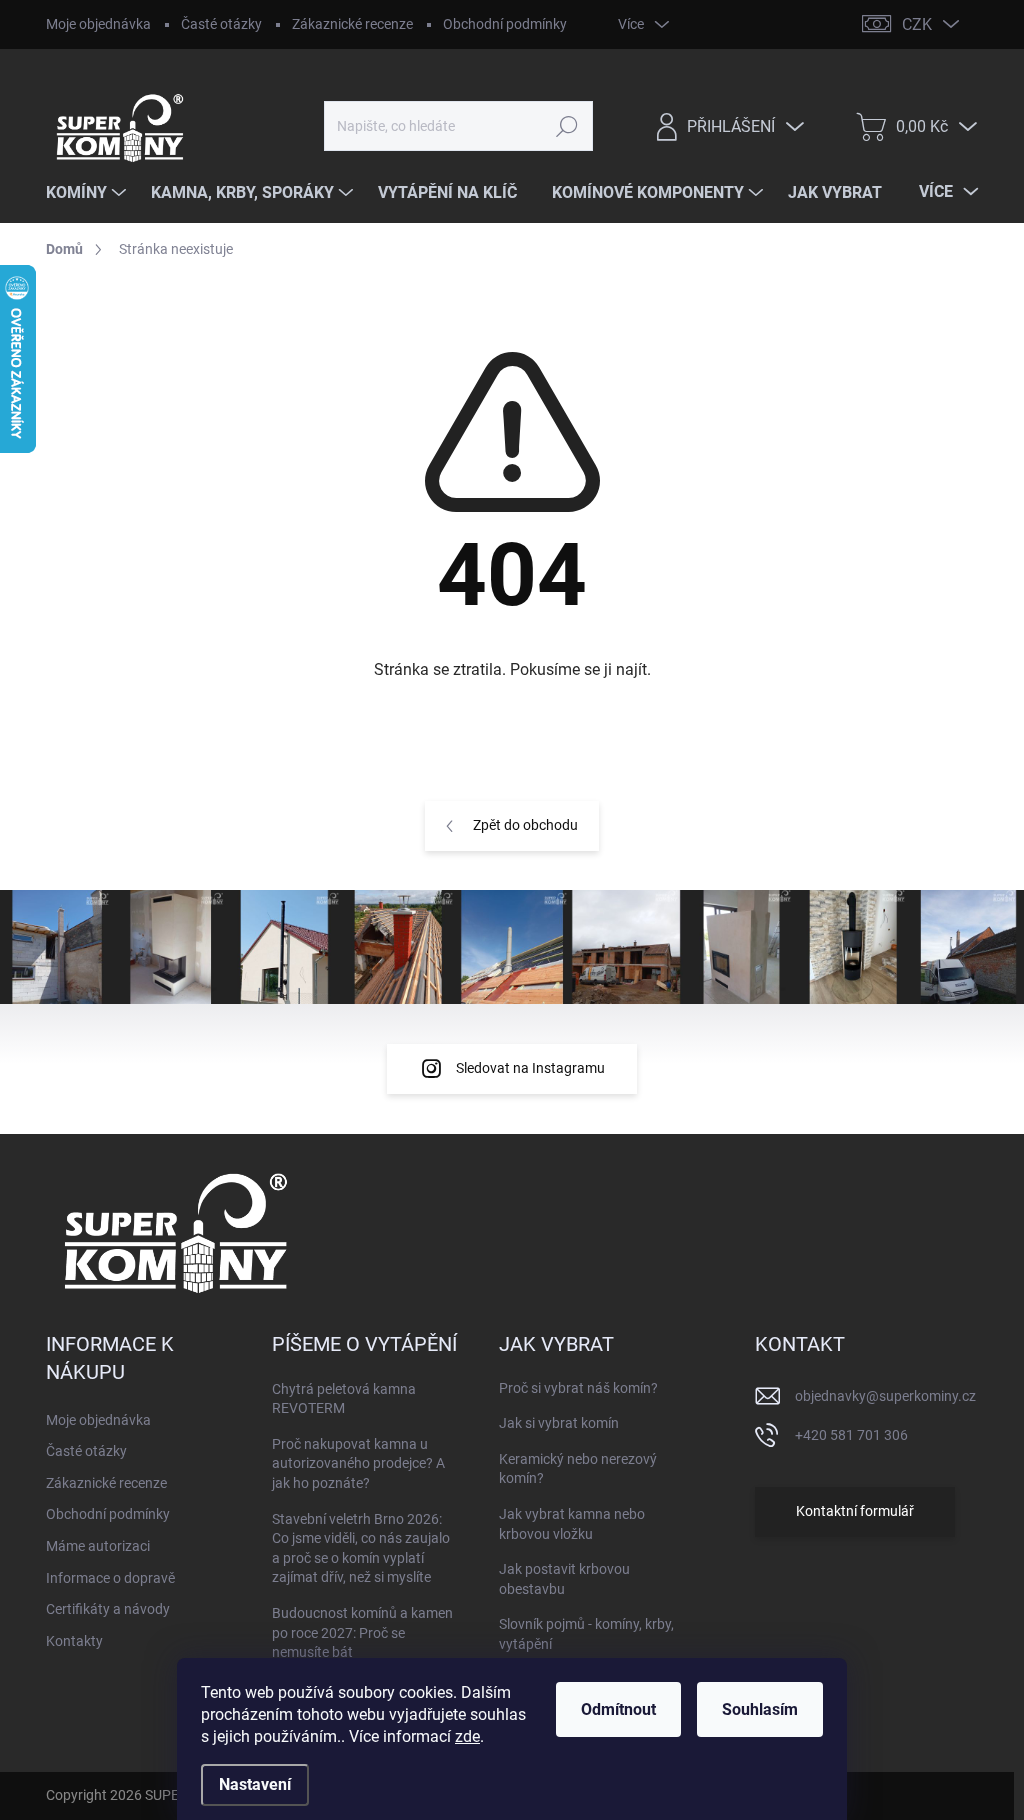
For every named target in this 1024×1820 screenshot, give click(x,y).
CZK (917, 24)
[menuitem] (88, 193)
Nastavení (255, 1784)
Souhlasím (760, 1709)
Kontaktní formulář (855, 1511)
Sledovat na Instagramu (530, 1068)
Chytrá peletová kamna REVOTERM (344, 1399)
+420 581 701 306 (851, 1435)
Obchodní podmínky (505, 24)
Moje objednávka (98, 24)
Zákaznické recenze (352, 24)
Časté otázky (221, 24)
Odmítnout (618, 1709)
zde (467, 1736)
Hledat (566, 126)
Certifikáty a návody (108, 1609)
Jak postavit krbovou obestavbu (564, 1579)
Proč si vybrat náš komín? (578, 1388)
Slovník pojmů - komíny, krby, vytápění (586, 1634)
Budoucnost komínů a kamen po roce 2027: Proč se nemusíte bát (362, 1632)
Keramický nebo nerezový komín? (578, 1469)
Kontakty (74, 1641)
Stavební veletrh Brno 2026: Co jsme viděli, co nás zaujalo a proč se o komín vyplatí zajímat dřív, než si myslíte (361, 1548)
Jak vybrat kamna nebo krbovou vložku (572, 1524)
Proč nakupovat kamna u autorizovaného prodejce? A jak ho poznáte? (358, 1463)
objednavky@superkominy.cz (885, 1396)
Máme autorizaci (98, 1546)
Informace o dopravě (110, 1578)
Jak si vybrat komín (559, 1423)
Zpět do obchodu (525, 825)
